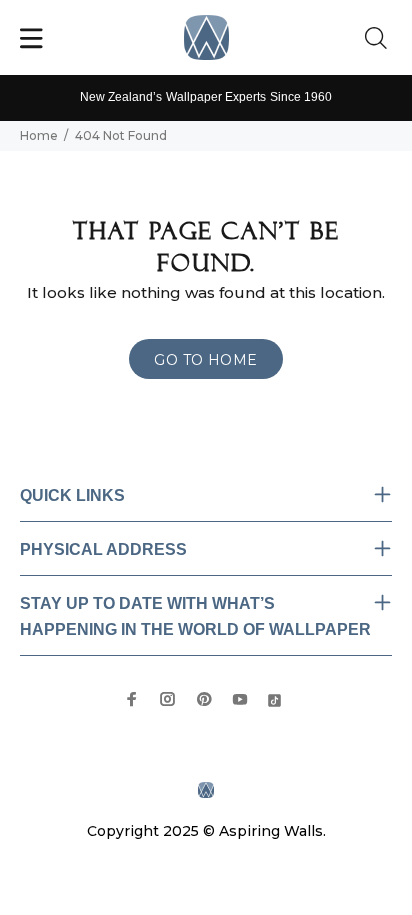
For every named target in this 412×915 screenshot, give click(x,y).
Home (39, 135)
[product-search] (380, 39)
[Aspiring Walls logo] (206, 37)
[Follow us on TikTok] (274, 698)
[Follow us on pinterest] (204, 699)
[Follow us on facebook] (132, 699)
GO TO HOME (205, 360)
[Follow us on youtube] (240, 699)
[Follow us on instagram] (168, 699)
